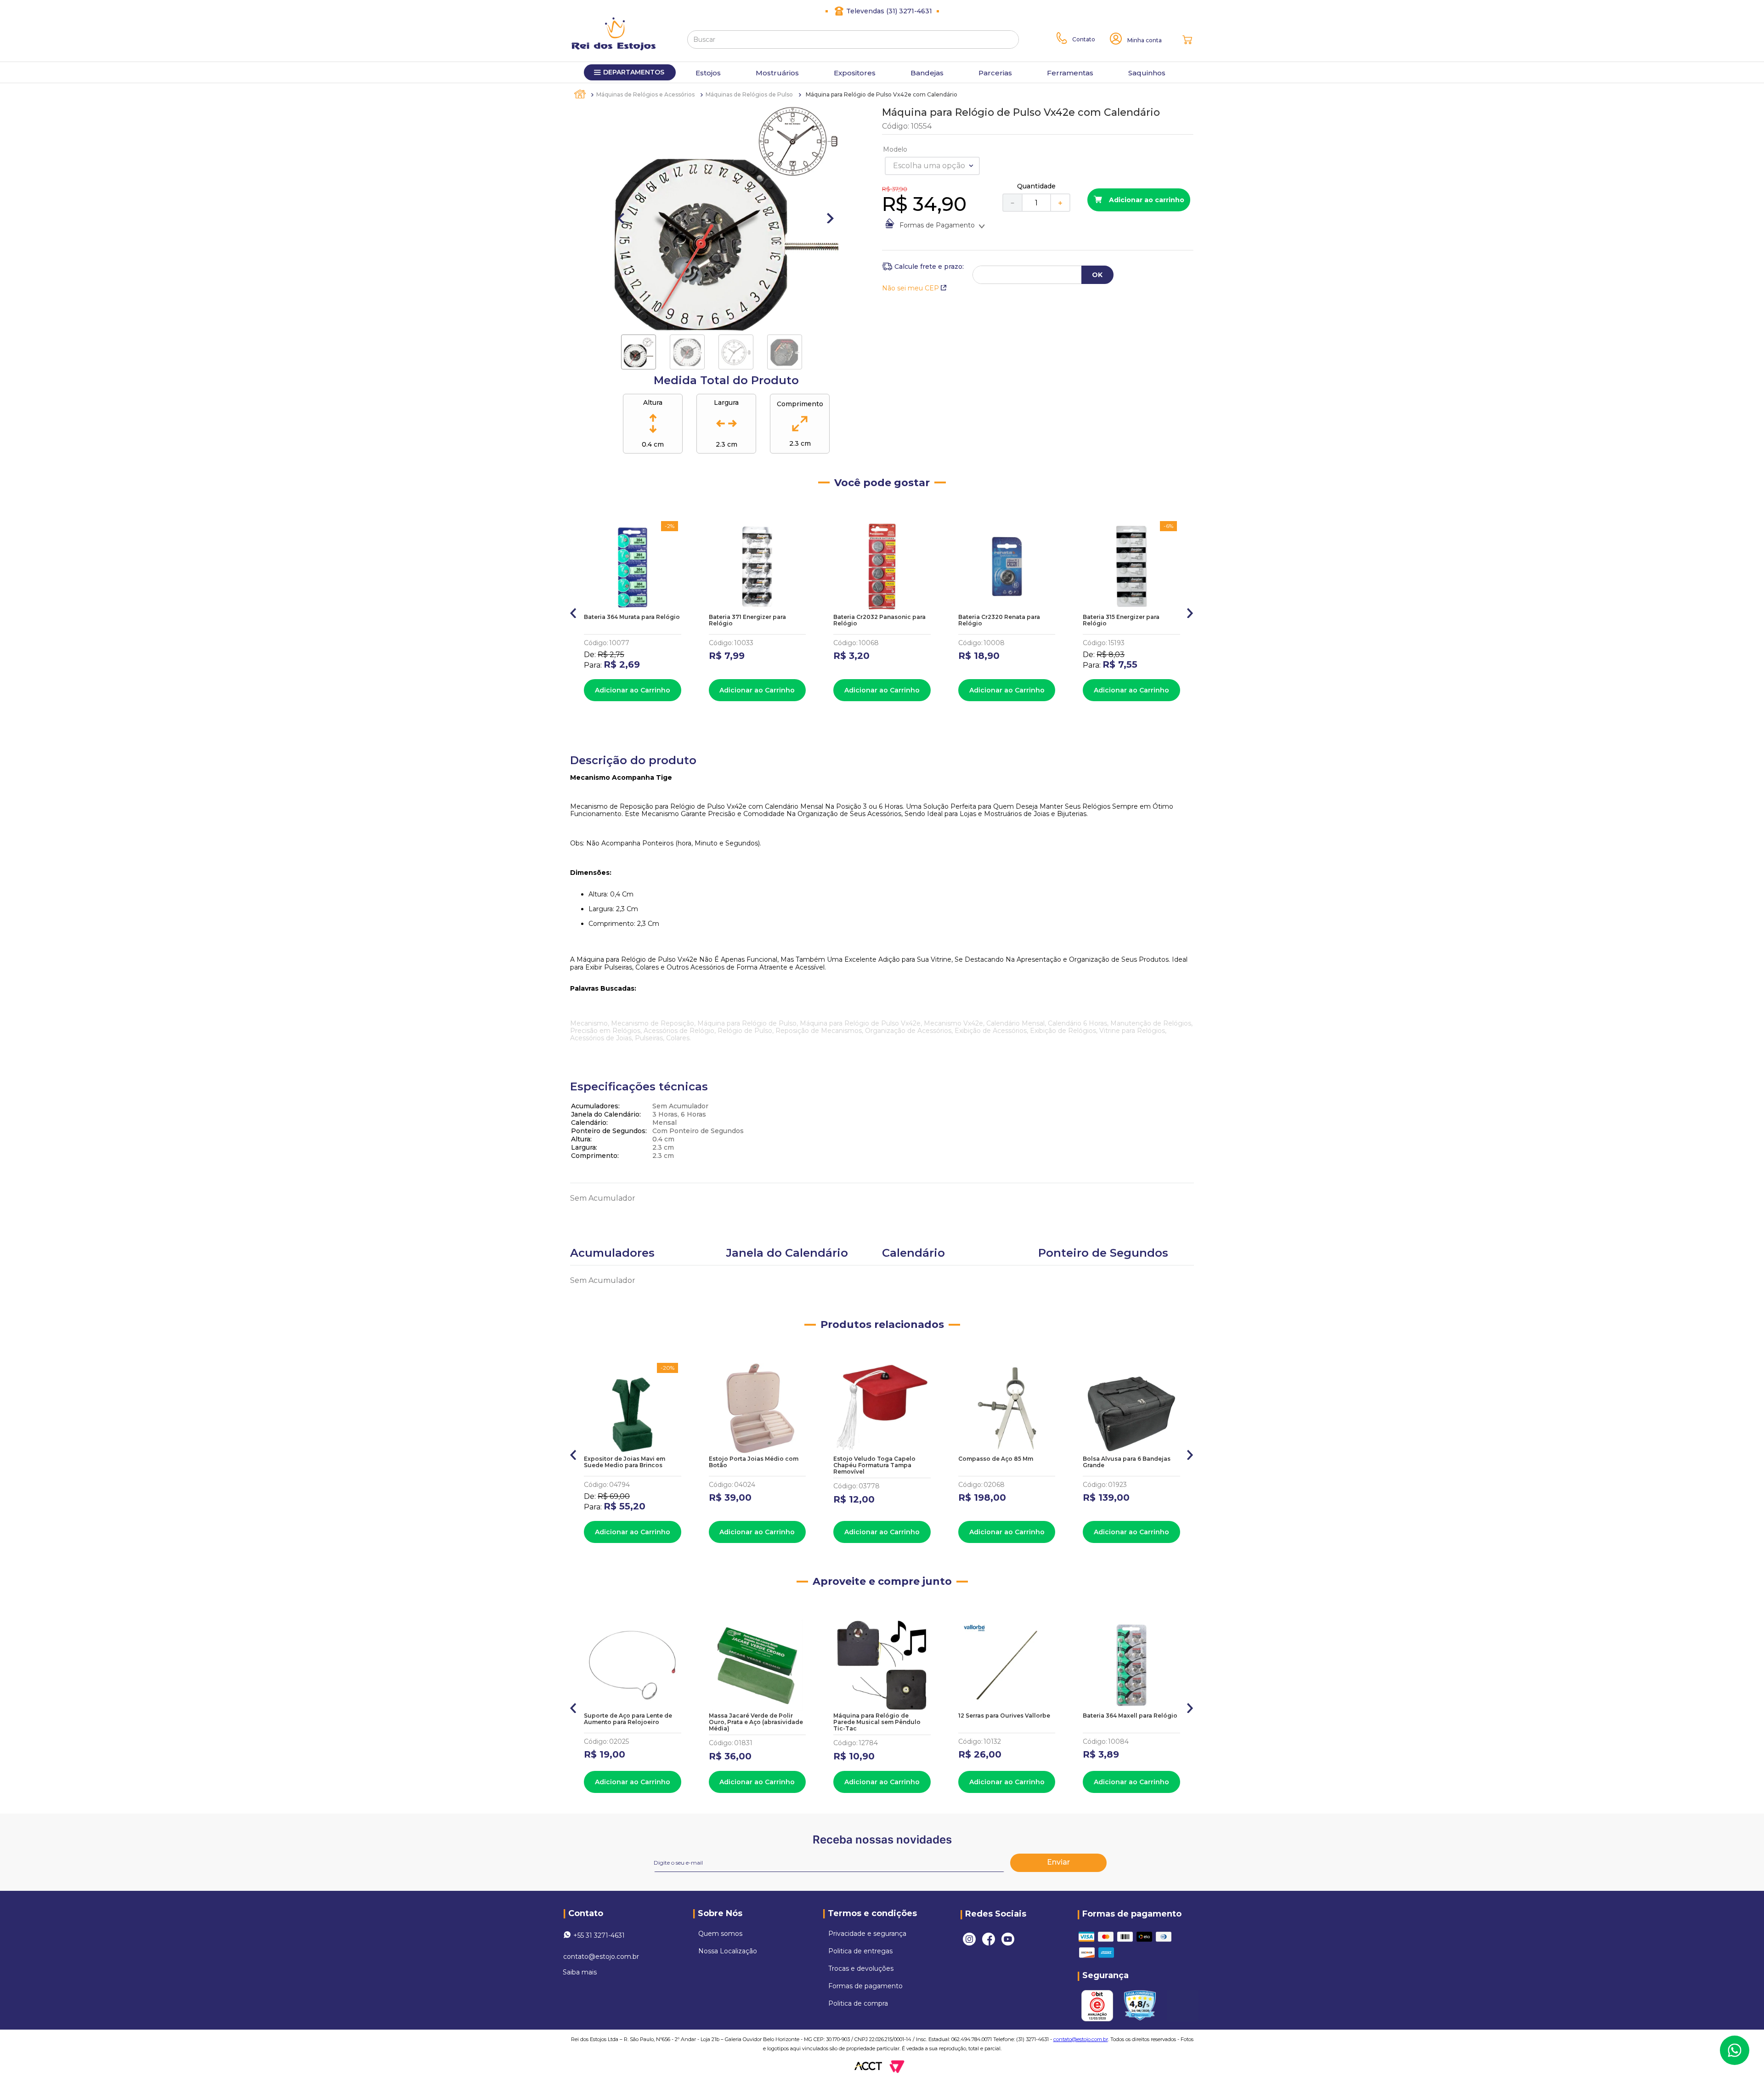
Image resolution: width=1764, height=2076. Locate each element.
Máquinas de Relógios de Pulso (749, 94)
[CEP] (923, 267)
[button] (574, 611)
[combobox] (853, 40)
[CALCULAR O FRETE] (1097, 275)
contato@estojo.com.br (601, 1957)
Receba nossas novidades (882, 1840)
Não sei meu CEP (910, 288)
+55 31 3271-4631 (599, 1935)
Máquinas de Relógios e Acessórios (645, 94)
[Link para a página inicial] (581, 94)
